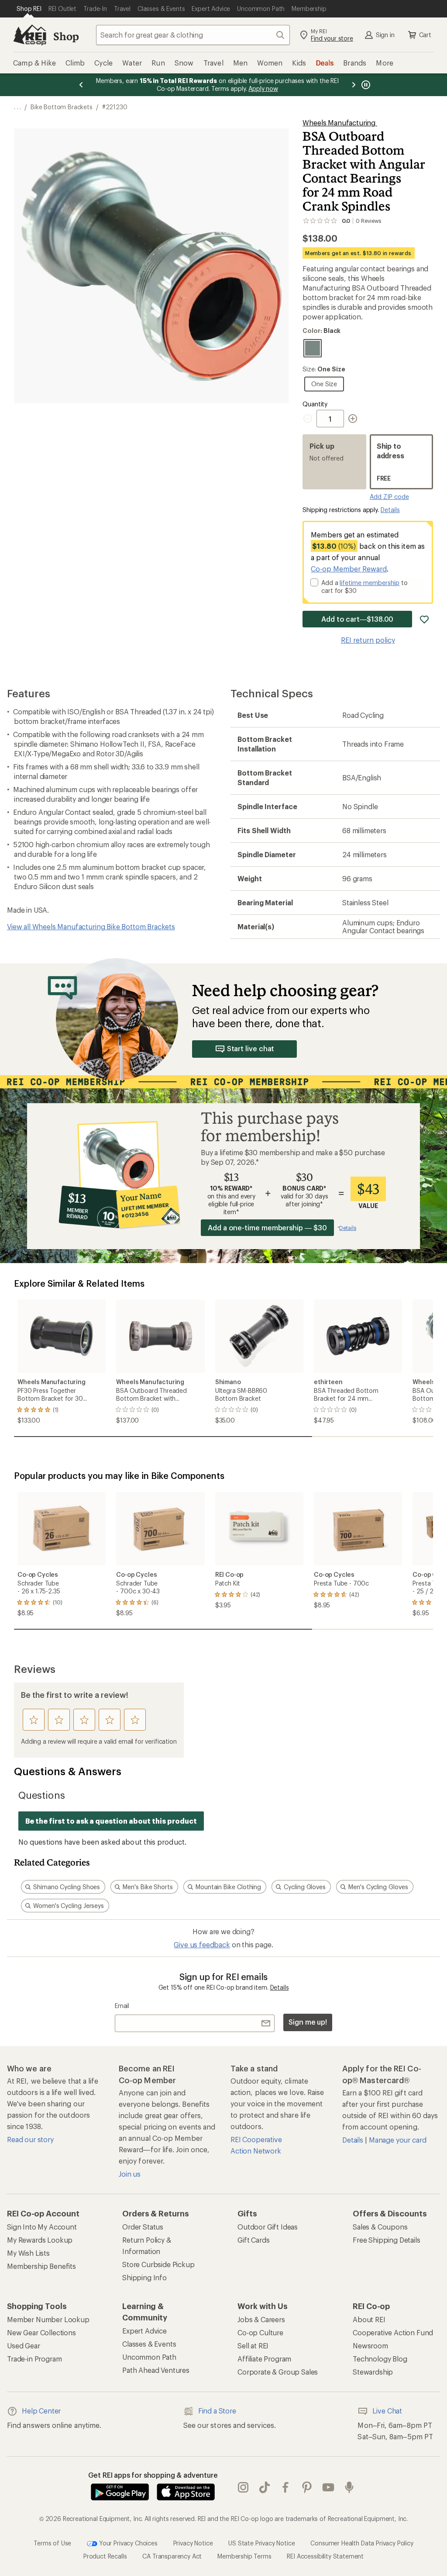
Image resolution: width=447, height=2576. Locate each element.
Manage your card (397, 2140)
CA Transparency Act (172, 2556)
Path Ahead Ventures (156, 2370)
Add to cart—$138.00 (357, 619)
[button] (151, 266)
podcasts (349, 2488)
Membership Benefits (41, 2266)
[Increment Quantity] (353, 419)
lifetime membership (370, 583)
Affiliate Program (264, 2359)
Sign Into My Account (42, 2227)
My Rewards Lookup (40, 2240)
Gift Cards (253, 2240)
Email (122, 2006)
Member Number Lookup (48, 2319)
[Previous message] (81, 85)
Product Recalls (105, 2556)
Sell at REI (253, 2346)
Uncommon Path (149, 2357)
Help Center (41, 2411)
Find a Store (217, 2411)
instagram (243, 2488)
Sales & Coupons (380, 2227)
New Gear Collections (41, 2332)
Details (390, 510)
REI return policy (368, 640)
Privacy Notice (193, 2543)
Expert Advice (144, 2331)
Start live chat (251, 1048)
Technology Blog (380, 2359)
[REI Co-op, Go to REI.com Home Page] (30, 35)
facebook (286, 2488)
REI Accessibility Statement (325, 2556)
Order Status (143, 2227)
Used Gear (24, 2346)
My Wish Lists (28, 2253)
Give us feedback (202, 1944)
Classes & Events (149, 2344)
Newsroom (370, 2346)
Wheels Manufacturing (340, 123)
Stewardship (373, 2372)
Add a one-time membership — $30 (267, 1227)
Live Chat (387, 2411)
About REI (369, 2319)
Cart (425, 35)
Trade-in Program (34, 2359)
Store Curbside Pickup (158, 2264)
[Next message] (354, 85)
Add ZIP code (389, 497)
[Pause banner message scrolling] (365, 85)
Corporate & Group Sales (278, 2372)
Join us (130, 2174)
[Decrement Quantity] (309, 419)
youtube (328, 2488)
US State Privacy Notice (261, 2543)
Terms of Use (52, 2543)
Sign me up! (308, 2022)
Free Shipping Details (387, 2240)
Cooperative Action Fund (393, 2332)
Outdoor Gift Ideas (268, 2227)
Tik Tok (265, 2488)
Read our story (30, 2139)
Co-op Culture (260, 2332)
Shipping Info (144, 2277)
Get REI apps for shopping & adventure (153, 2475)
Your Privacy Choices (127, 2543)
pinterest (307, 2488)
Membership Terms (244, 2556)
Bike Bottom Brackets (62, 107)
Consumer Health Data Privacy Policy (362, 2543)
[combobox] (193, 35)
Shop (66, 36)
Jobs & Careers (261, 2319)
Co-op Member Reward (349, 569)
